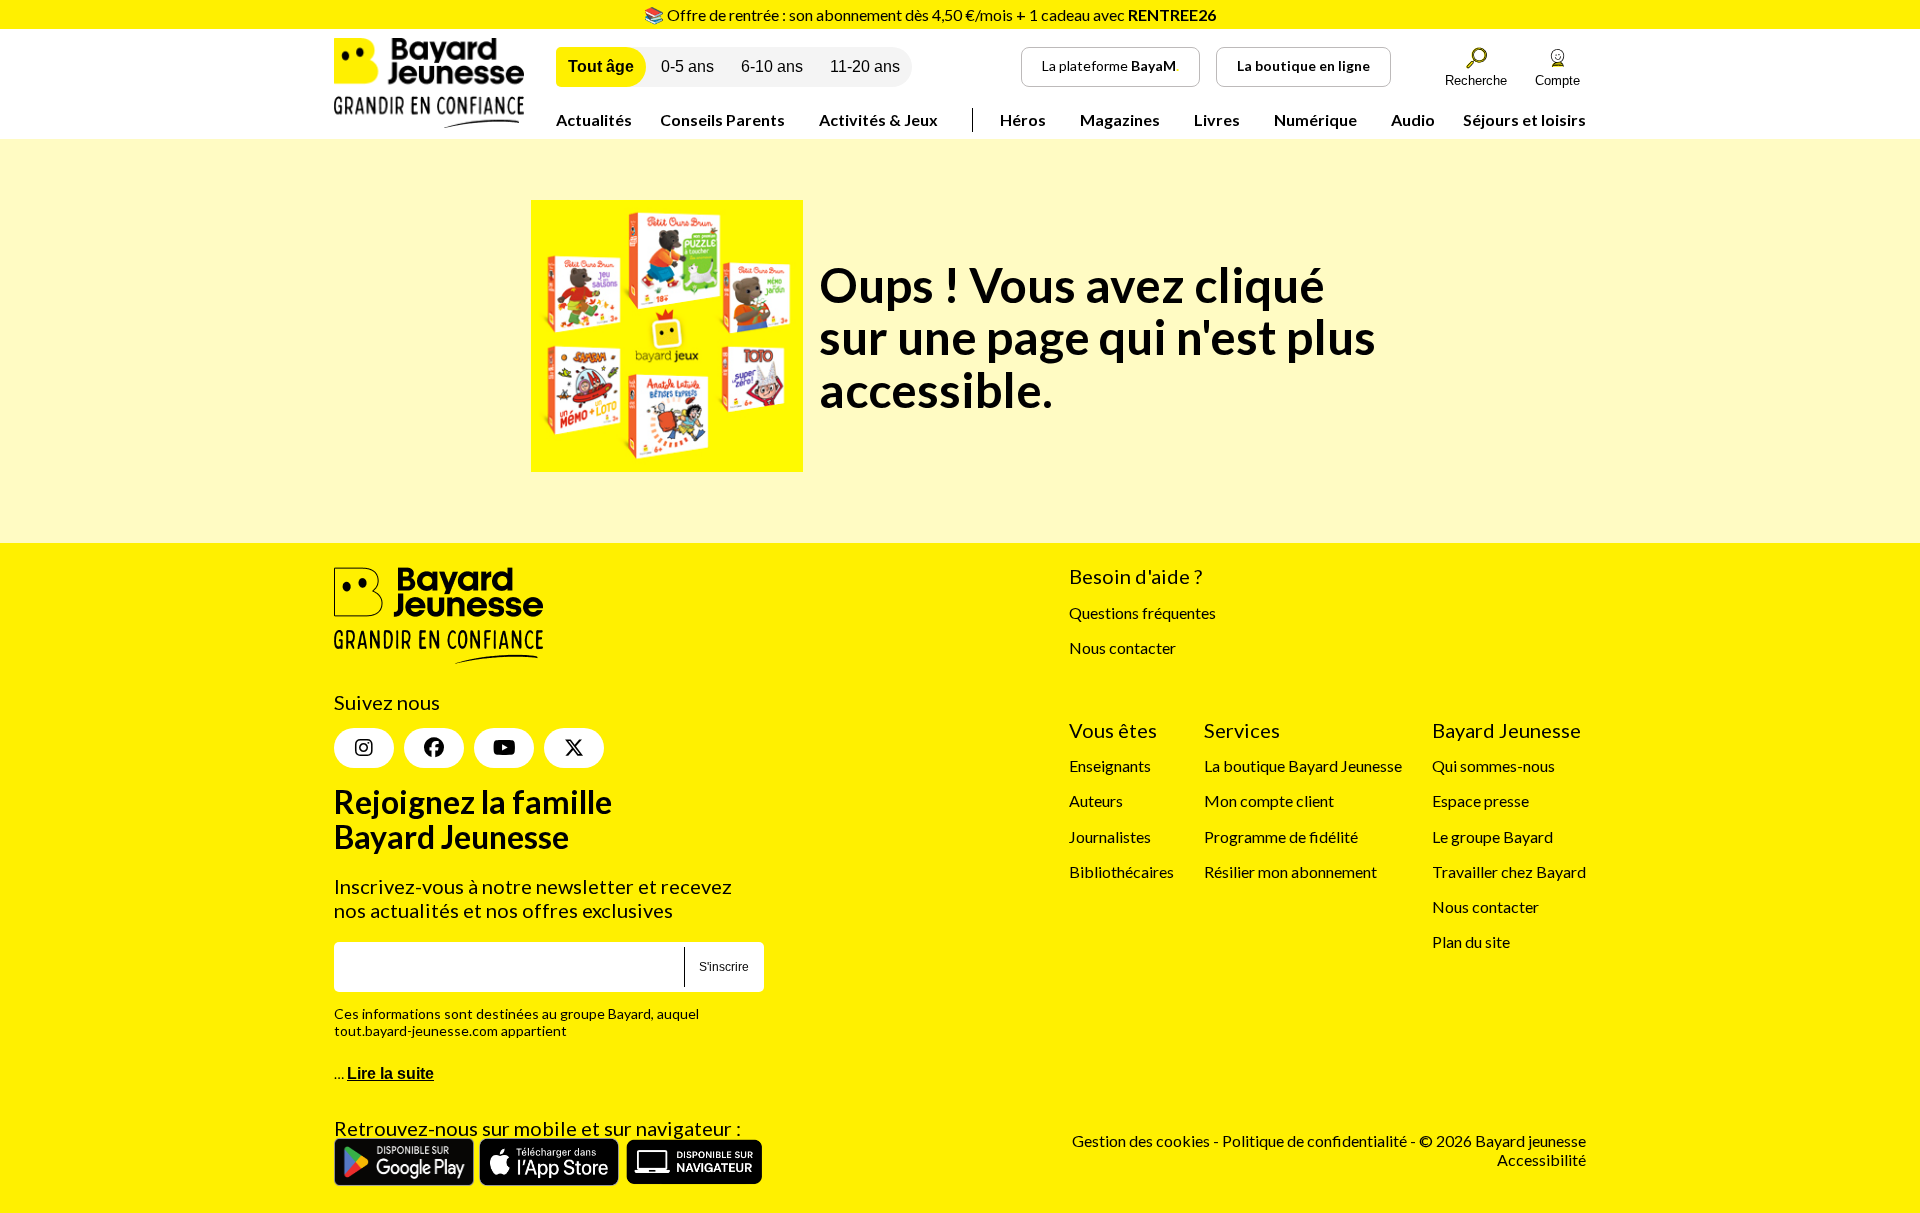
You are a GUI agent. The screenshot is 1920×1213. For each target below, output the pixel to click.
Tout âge (601, 66)
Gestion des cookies (1141, 1140)
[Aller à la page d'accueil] (429, 121)
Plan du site (1471, 941)
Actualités (594, 119)
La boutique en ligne (1303, 65)
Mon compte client (1269, 800)
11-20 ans (865, 66)
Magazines (1120, 119)
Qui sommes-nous (1493, 765)
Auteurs (1096, 800)
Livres (1217, 119)
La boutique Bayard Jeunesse (1303, 765)
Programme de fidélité (1281, 836)
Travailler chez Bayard (1509, 871)
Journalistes (1110, 836)
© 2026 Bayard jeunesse (1502, 1140)
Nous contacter (1122, 647)
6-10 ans (772, 66)
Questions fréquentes (1142, 612)
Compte (1557, 80)
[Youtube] (504, 748)
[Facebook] (434, 748)
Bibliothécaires (1121, 871)
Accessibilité (1541, 1159)
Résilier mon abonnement (1290, 871)
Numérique (1315, 119)
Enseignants (1110, 765)
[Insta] (364, 748)
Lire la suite (390, 1073)
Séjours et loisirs (1524, 119)
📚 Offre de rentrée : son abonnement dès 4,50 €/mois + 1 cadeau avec (930, 14)
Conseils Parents (722, 119)
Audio (1413, 119)
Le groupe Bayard (1492, 836)
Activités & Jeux (878, 119)
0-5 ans (687, 66)
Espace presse (1480, 800)
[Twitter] (574, 748)
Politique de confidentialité (1316, 1140)
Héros (1023, 119)
